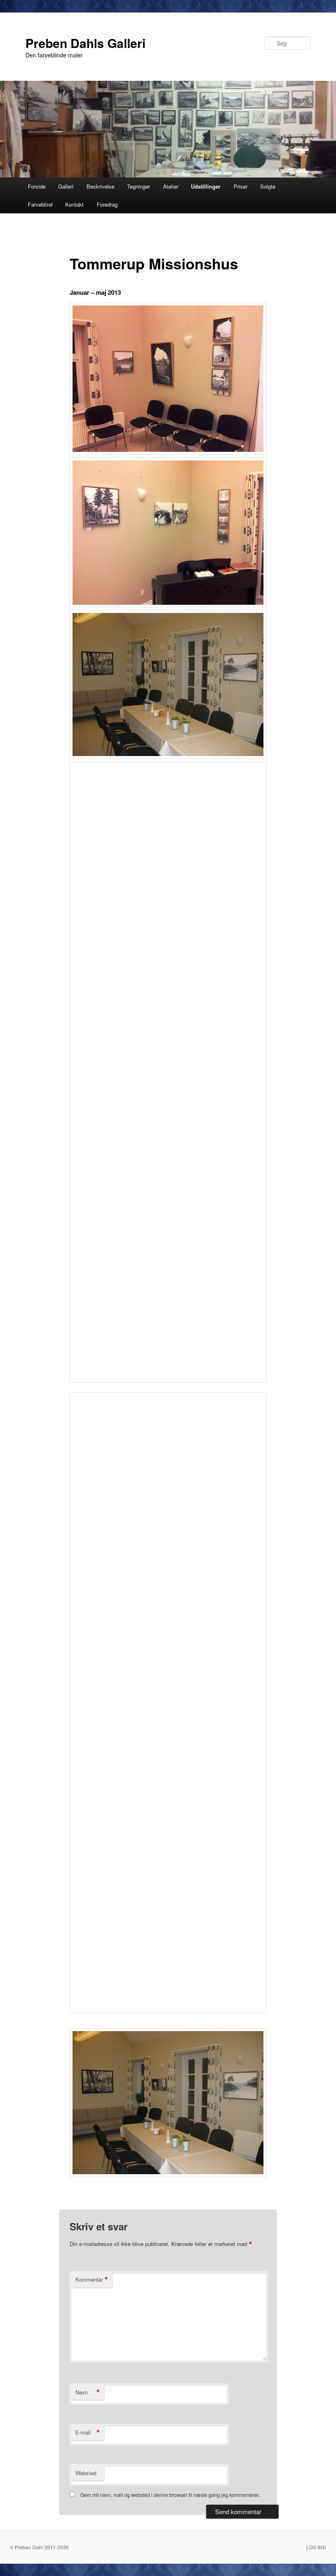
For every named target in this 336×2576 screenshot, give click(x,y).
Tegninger (138, 186)
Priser (241, 186)
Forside (37, 186)
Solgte (268, 186)
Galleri (66, 186)
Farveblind (40, 204)
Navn (88, 2392)
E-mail (88, 2433)
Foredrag (107, 204)
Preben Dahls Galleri (85, 43)
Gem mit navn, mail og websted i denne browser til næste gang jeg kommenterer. (170, 2495)
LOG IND (316, 2547)
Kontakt (74, 204)
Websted (86, 2473)
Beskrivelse (100, 186)
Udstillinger (206, 186)
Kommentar (92, 2280)
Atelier (171, 186)
